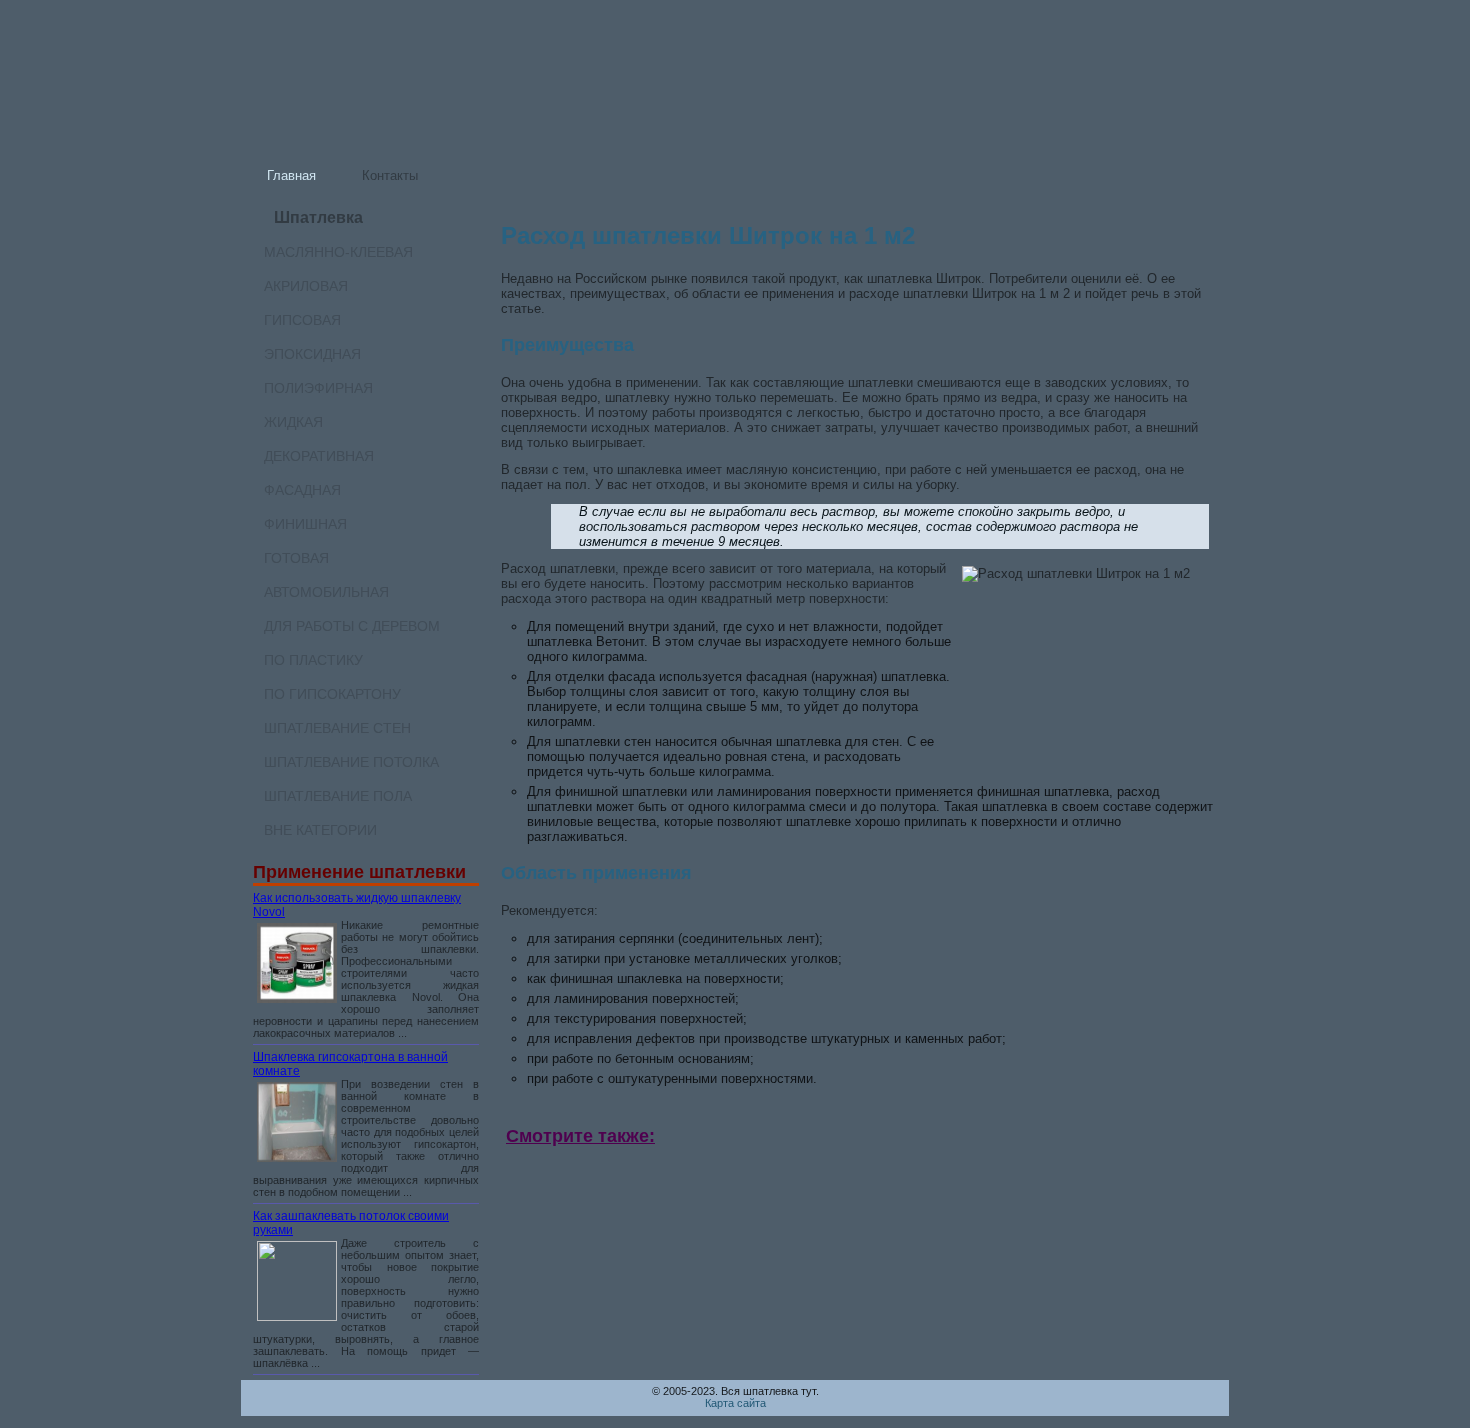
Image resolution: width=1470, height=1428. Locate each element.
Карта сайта (735, 1403)
